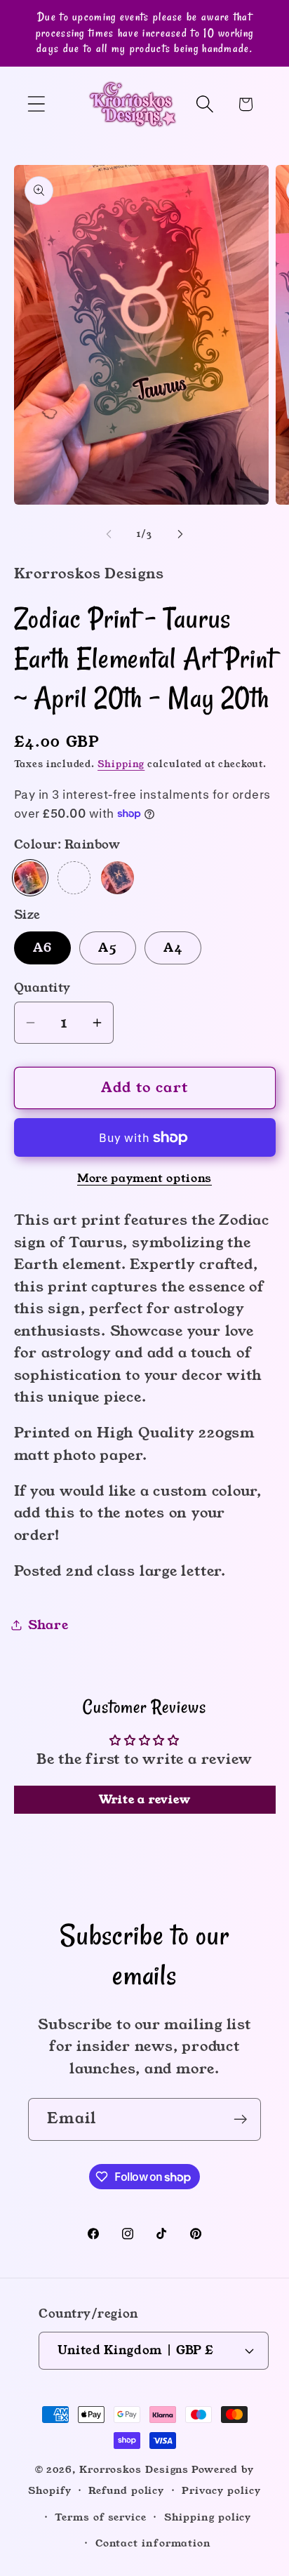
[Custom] (74, 878)
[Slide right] (180, 534)
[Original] (117, 878)
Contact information (153, 2543)
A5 (108, 948)
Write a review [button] (145, 1799)
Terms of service (101, 2517)
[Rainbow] (31, 878)
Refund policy (126, 2490)
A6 (43, 948)
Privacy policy (221, 2490)
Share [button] (48, 1625)
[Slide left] (109, 534)
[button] (36, 104)
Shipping (121, 764)
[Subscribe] (240, 2119)
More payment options (144, 1179)
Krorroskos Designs (134, 2469)
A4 (173, 948)
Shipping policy (208, 2517)
